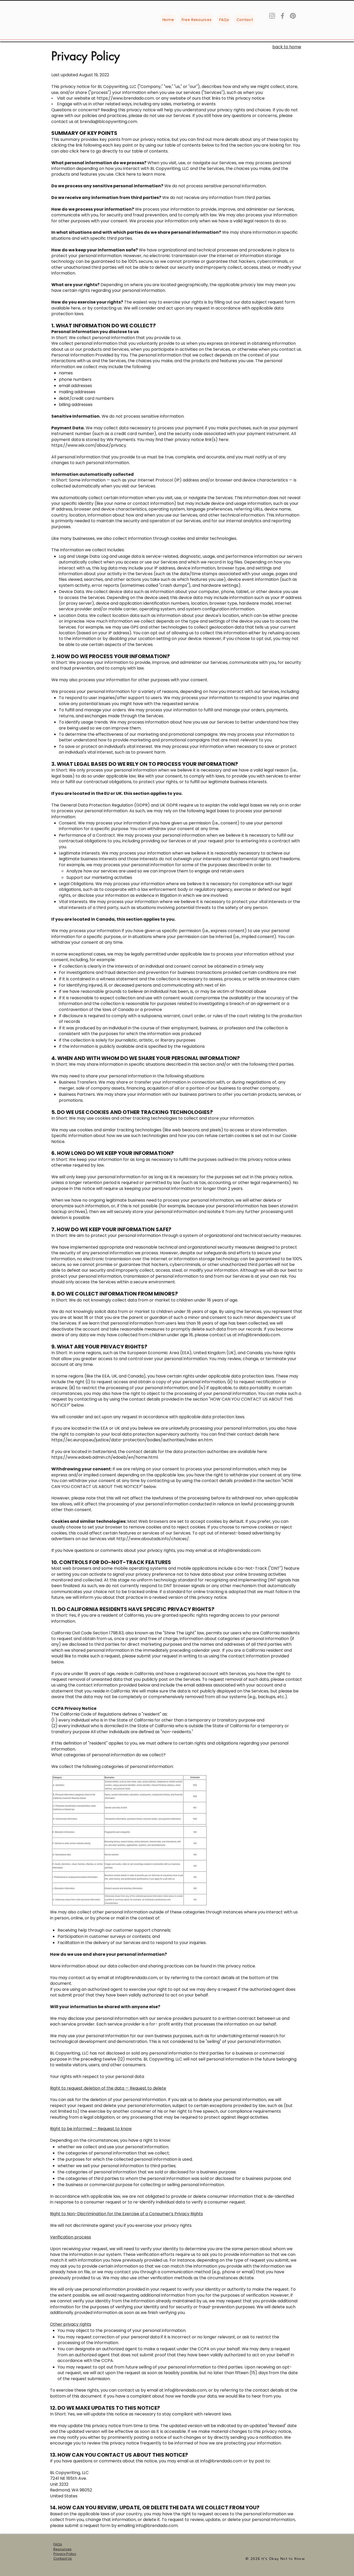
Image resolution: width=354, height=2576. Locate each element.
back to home (287, 47)
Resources (62, 2549)
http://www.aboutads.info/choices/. (153, 1539)
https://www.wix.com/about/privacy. (89, 445)
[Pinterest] (293, 16)
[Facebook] (282, 16)
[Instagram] (272, 16)
